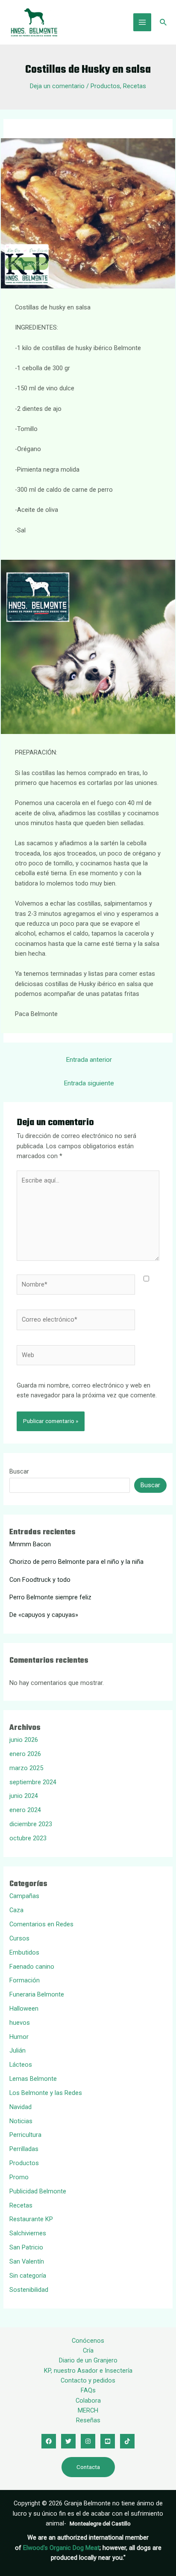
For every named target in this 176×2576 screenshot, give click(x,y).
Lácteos (21, 2065)
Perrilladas (24, 2149)
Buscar (19, 1471)
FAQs (88, 2390)
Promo (19, 2177)
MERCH (88, 2410)
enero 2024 (25, 1810)
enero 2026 (25, 1754)
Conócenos (88, 2341)
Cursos (19, 1938)
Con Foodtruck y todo (40, 1580)
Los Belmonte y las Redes (46, 2093)
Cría (88, 2350)
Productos (105, 86)
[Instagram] (88, 2441)
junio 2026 (24, 1740)
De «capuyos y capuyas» (44, 1615)
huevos (20, 2023)
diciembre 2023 (31, 1824)
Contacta (88, 2467)
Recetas (135, 86)
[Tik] (127, 2441)
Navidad (21, 2107)
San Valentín (27, 2261)
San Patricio (26, 2247)
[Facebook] (49, 2441)
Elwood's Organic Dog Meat (61, 2548)
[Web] (76, 1357)
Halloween (24, 2009)
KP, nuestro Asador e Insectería (88, 2371)
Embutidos (24, 1952)
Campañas (24, 1896)
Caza (16, 1910)
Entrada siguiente (89, 1083)
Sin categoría (28, 2276)
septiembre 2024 (33, 1782)
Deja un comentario (57, 86)
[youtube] (108, 2441)
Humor (19, 2037)
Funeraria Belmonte (37, 1994)
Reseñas (88, 2420)
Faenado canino (32, 1967)
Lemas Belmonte (33, 2079)
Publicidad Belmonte (38, 2191)
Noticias (21, 2121)
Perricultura (25, 2135)
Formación (25, 1980)
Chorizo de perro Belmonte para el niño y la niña (76, 1562)
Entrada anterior (89, 1060)
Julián (18, 2050)
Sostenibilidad (29, 2290)
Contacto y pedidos (88, 2380)
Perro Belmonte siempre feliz (50, 1597)
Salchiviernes (28, 2233)
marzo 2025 (26, 1768)
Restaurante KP (31, 2219)
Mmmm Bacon (30, 1544)
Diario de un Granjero (88, 2360)
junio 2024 (24, 1796)
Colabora (88, 2401)
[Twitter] (68, 2441)
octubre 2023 (28, 1838)
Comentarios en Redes (41, 1924)
